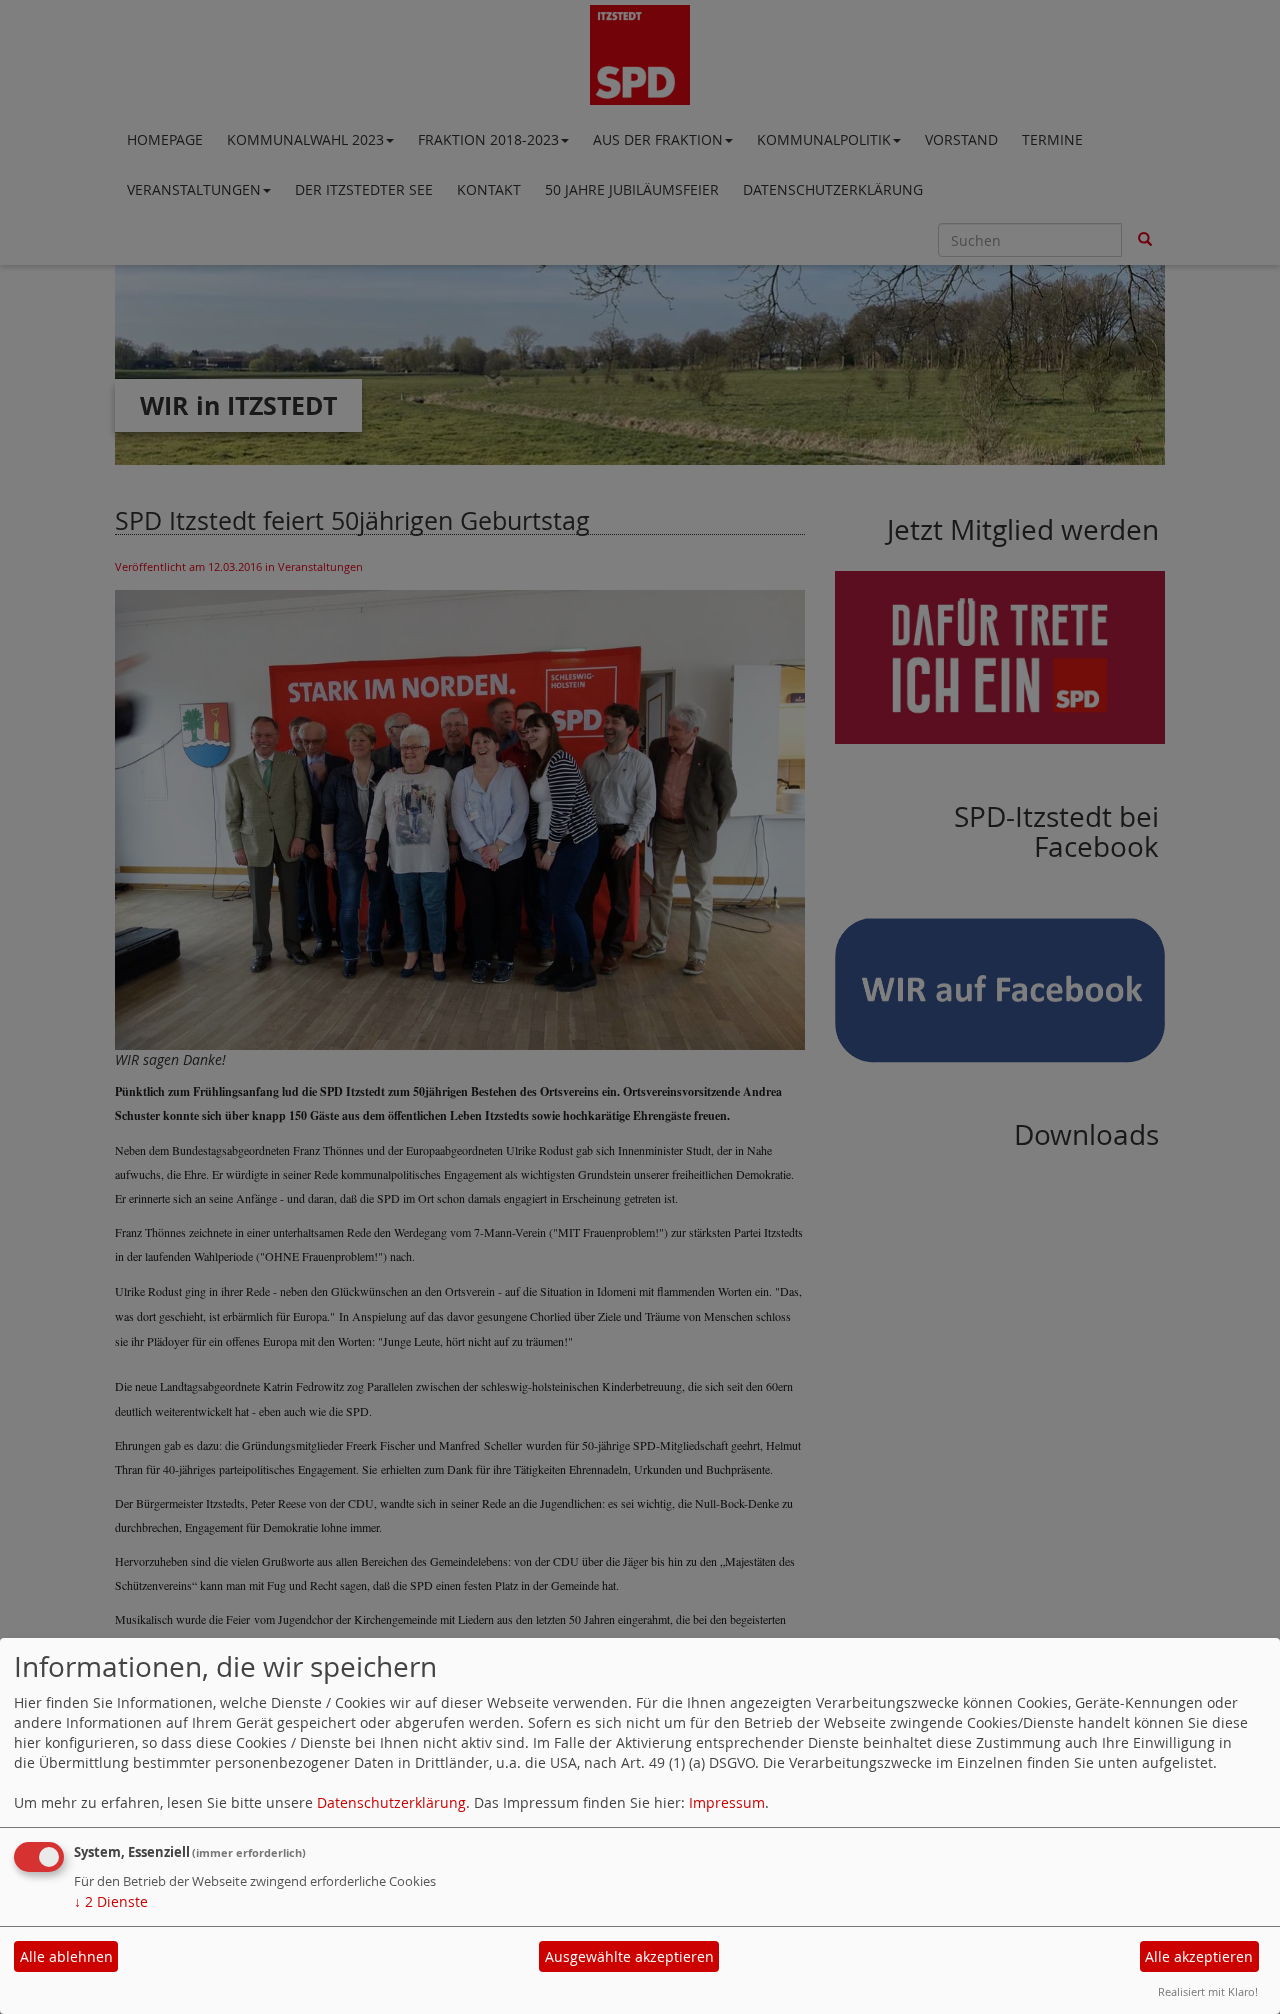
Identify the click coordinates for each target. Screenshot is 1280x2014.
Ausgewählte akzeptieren (629, 1956)
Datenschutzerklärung (391, 1802)
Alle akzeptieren (1199, 1956)
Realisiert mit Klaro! (1208, 1991)
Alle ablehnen (66, 1956)
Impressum (727, 1802)
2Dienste (111, 1901)
